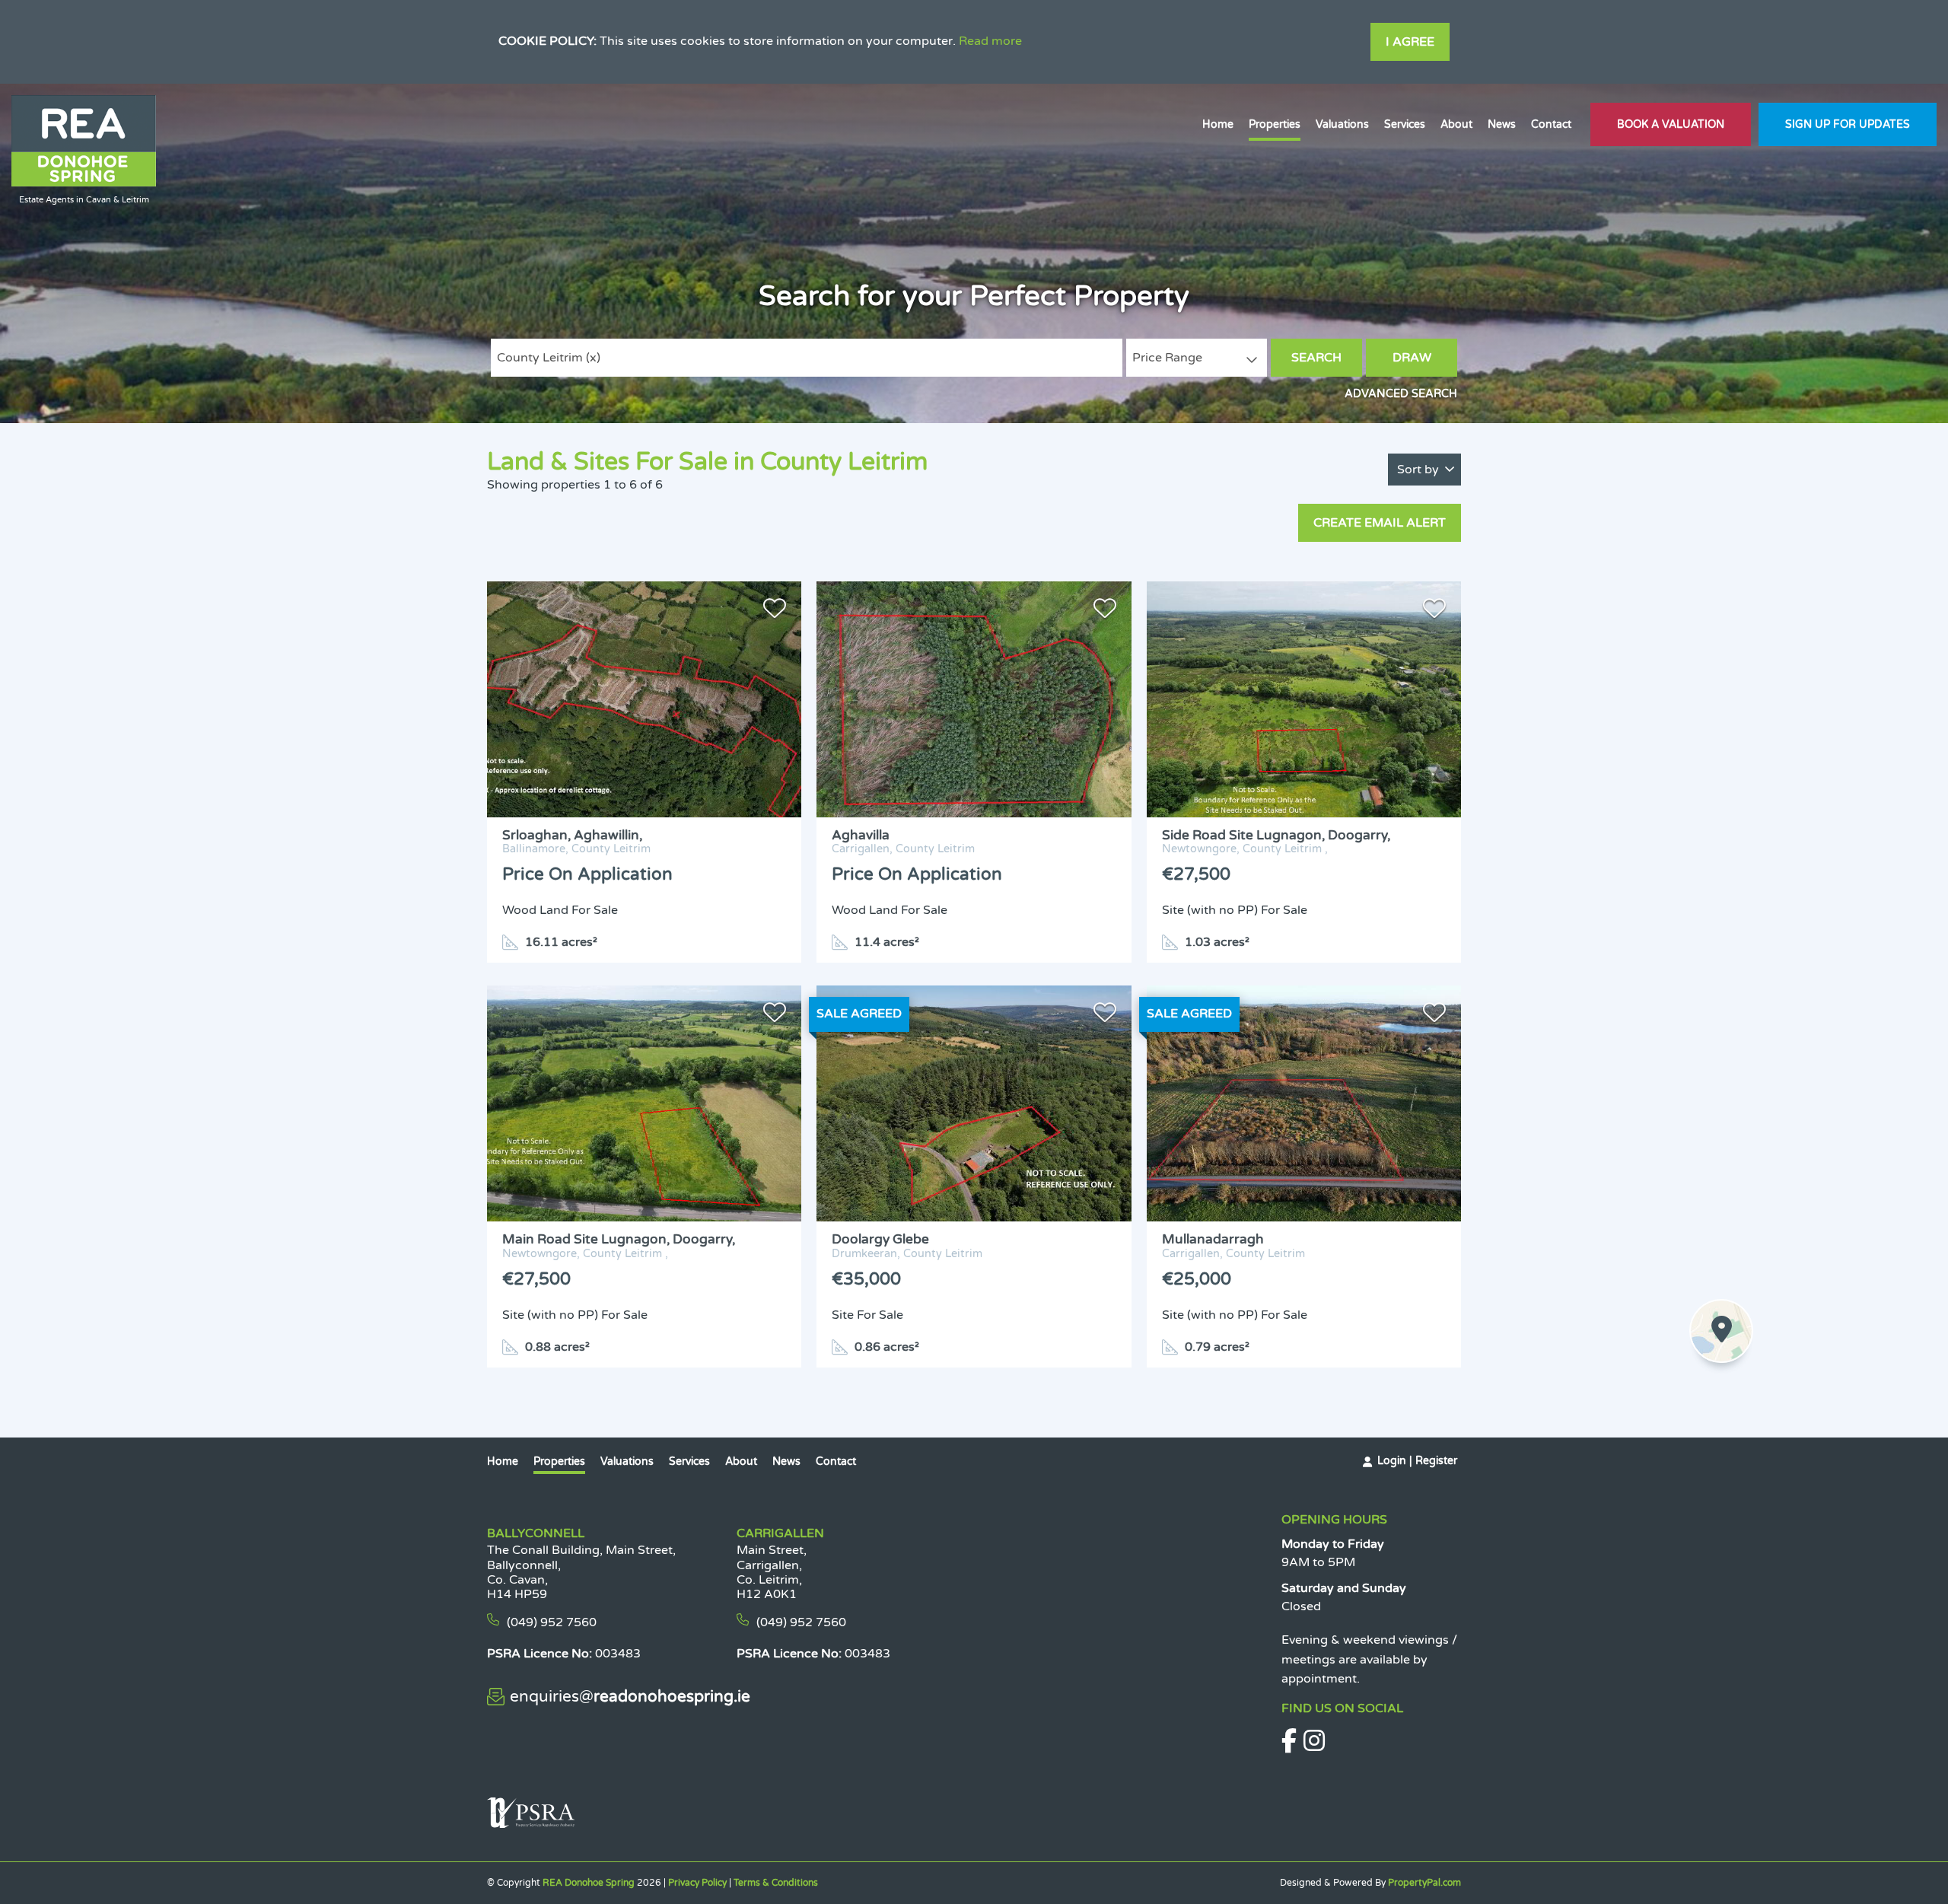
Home (1218, 124)
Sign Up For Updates (1848, 124)
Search (1316, 358)
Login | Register (1417, 1461)
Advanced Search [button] (1401, 394)
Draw (1412, 358)
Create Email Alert (1380, 523)
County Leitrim (549, 358)
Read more (990, 41)
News (1502, 124)
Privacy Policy (697, 1883)
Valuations (1342, 124)
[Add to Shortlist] (775, 612)
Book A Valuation (1671, 124)
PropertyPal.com (1424, 1883)
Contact (1551, 124)
